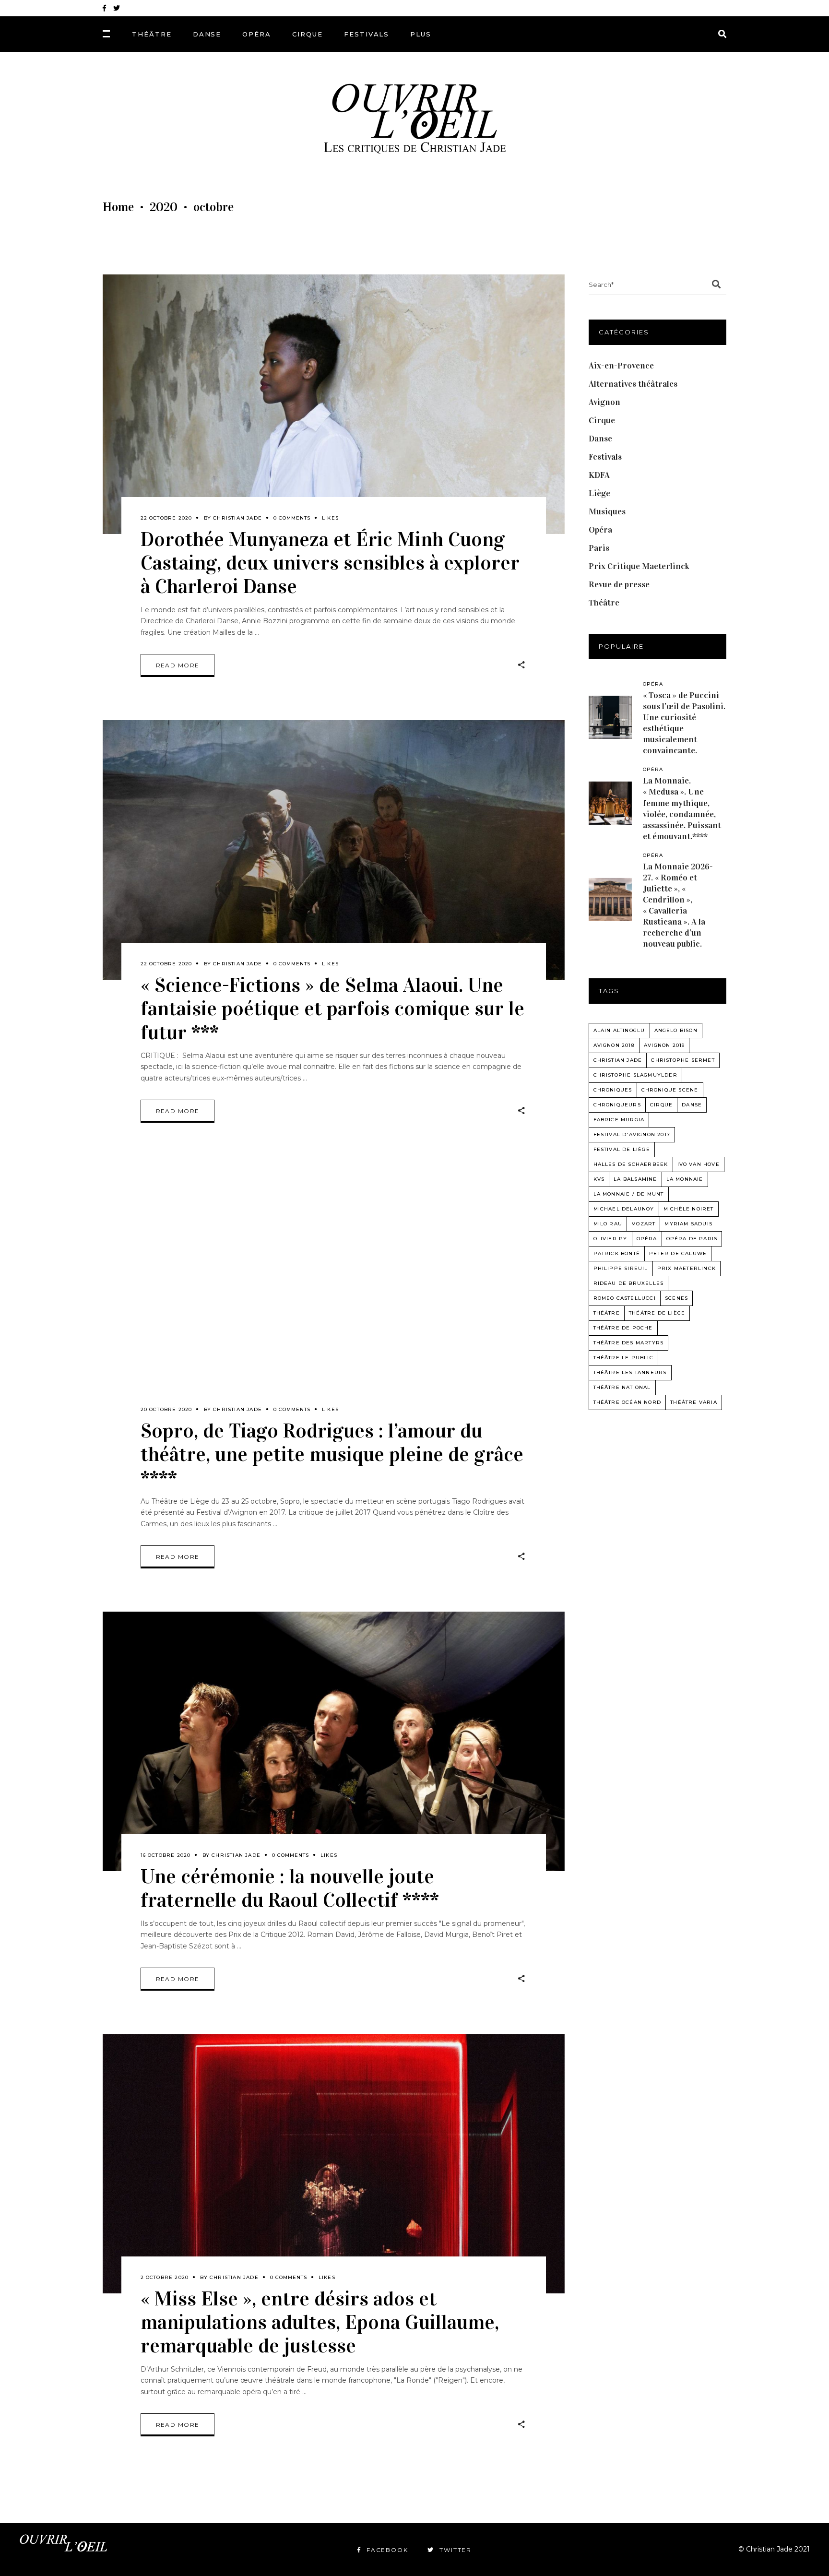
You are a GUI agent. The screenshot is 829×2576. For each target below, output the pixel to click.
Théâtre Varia (694, 1402)
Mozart (643, 1224)
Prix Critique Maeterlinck (639, 566)
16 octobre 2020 (166, 1855)
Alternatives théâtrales (633, 384)
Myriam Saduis (688, 1224)
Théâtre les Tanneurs (630, 1372)
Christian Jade (237, 518)
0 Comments (292, 518)
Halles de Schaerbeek (631, 1164)
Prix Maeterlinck (687, 1268)
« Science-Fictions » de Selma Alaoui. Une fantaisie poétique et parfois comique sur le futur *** (332, 1008)
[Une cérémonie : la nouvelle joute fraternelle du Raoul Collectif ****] (334, 1741)
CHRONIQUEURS (617, 1105)
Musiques (607, 511)
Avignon (604, 402)
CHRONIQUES (613, 1090)
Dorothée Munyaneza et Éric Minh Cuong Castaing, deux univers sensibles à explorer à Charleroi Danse (330, 563)
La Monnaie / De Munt (629, 1194)
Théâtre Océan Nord (628, 1402)
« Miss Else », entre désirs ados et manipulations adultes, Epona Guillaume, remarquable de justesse (320, 2322)
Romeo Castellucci (625, 1298)
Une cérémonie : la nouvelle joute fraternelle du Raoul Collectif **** (290, 1888)
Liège (599, 493)
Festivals (605, 457)
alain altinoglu (619, 1030)
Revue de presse (619, 584)
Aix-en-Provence (621, 366)
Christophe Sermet (683, 1060)
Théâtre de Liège (657, 1313)
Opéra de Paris (692, 1239)
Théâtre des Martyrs (629, 1343)
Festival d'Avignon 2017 (632, 1134)
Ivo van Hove (699, 1164)
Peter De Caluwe (678, 1253)
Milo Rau (608, 1224)
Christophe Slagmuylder (635, 1075)
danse (692, 1105)
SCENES (676, 1298)
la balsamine (635, 1179)
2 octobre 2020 (165, 2277)
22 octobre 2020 (166, 518)
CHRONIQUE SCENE (670, 1090)
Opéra (600, 530)
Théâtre (604, 603)
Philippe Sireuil (621, 1268)
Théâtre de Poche (623, 1328)
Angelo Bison (676, 1030)
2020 (164, 207)
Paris (599, 548)
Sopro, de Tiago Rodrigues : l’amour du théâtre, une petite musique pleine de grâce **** (332, 1454)
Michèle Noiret (689, 1209)
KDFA (599, 475)
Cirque (602, 420)
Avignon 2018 (614, 1045)
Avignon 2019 (664, 1045)
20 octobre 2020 (166, 1409)
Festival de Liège (622, 1149)
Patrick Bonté (617, 1253)
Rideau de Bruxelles (629, 1283)
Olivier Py (610, 1239)
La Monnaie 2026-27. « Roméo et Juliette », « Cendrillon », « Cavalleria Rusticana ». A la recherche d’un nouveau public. (678, 905)
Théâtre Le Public (623, 1358)
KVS (599, 1179)
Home (118, 207)
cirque (661, 1105)
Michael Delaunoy (624, 1209)
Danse (600, 439)
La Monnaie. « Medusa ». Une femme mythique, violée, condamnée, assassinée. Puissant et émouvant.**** (682, 808)
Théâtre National (622, 1387)
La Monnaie (685, 1179)
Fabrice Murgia (619, 1120)
